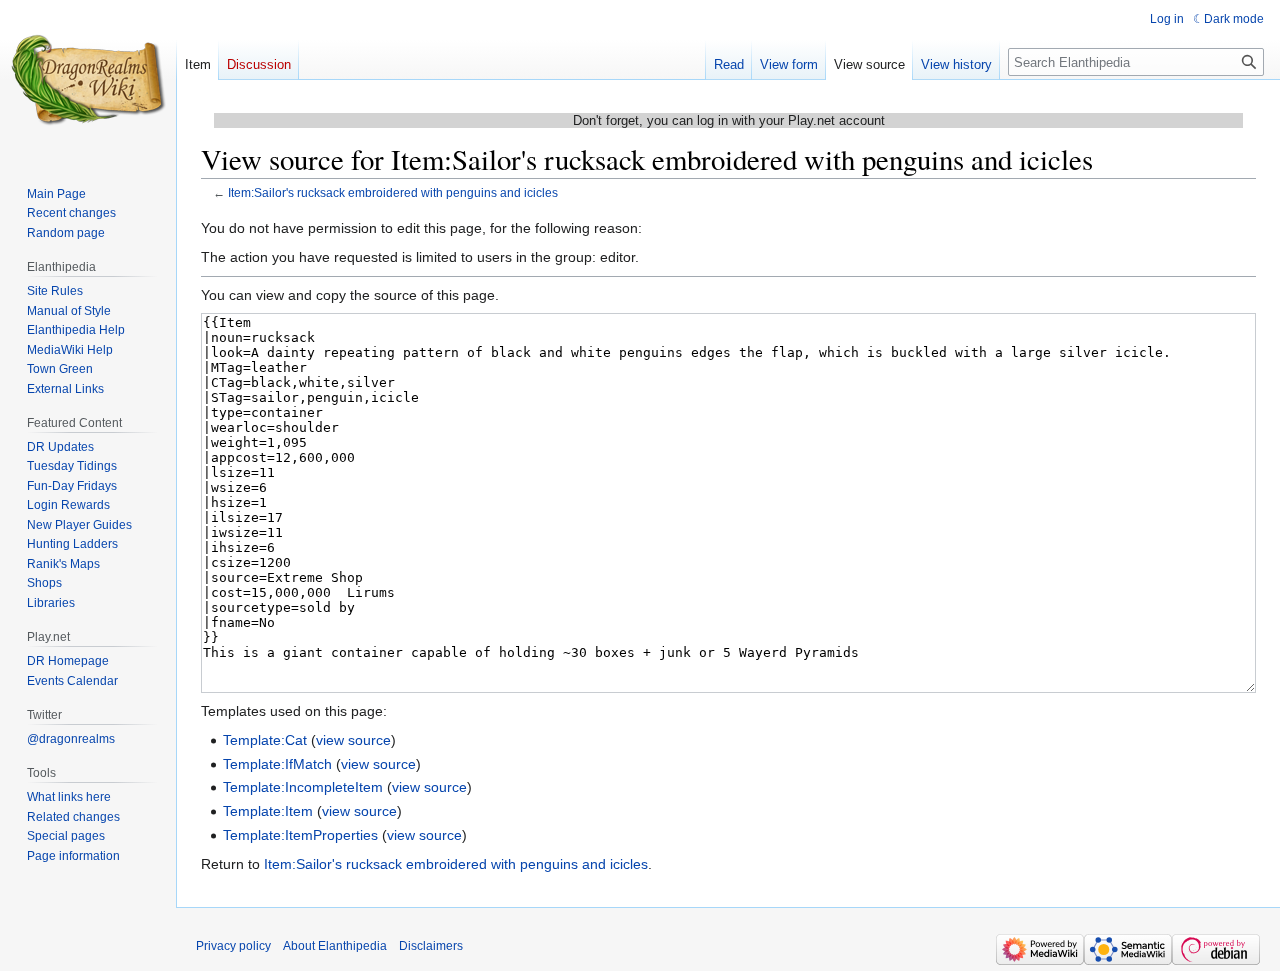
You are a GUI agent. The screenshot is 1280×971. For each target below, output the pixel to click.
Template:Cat (265, 740)
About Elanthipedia (335, 946)
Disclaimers (431, 946)
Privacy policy (233, 946)
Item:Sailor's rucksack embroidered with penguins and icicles (393, 192)
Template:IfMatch (277, 764)
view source (353, 740)
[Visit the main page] (88, 80)
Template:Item (268, 811)
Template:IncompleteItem (303, 787)
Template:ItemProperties (300, 835)
